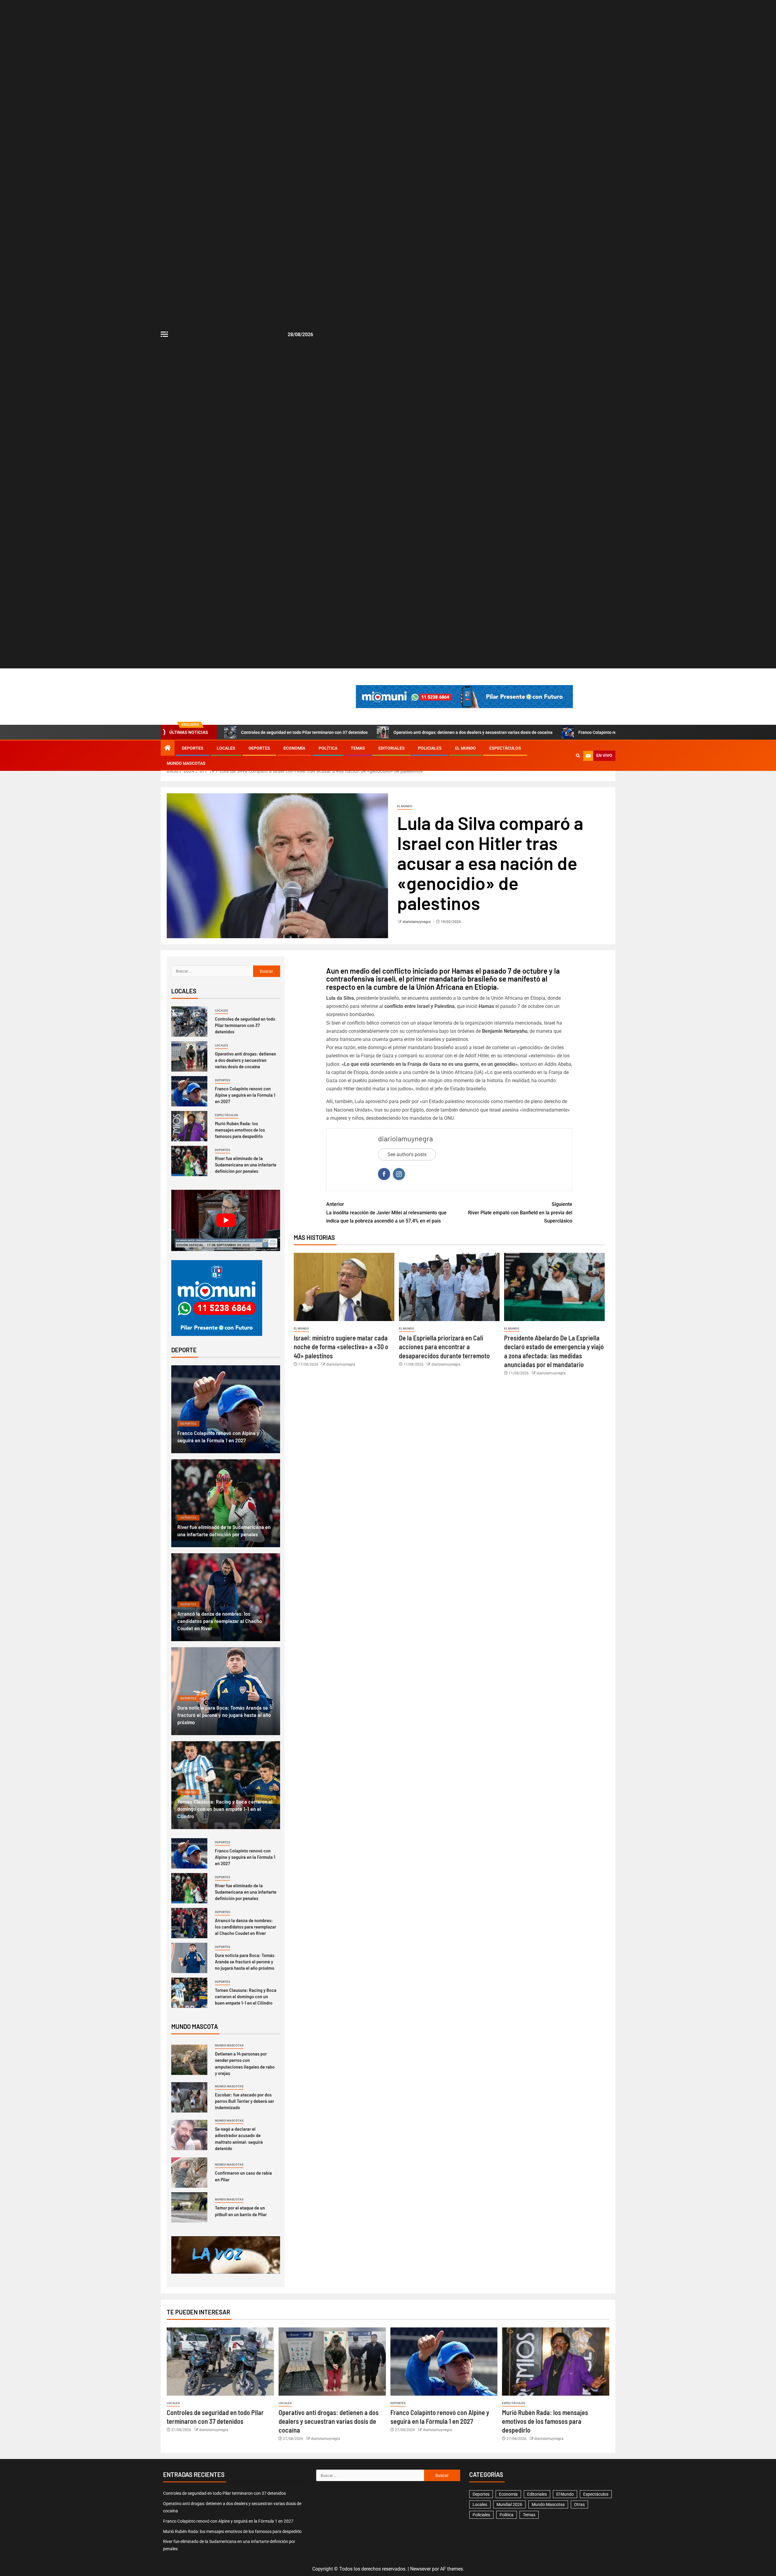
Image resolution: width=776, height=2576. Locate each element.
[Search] (578, 756)
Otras (579, 2504)
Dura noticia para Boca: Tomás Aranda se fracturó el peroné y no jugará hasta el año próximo (224, 1715)
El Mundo (465, 748)
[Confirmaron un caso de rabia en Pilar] (189, 2173)
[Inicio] (168, 748)
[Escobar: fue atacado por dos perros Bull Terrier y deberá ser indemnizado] (189, 2097)
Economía (294, 748)
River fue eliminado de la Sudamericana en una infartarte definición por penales (246, 1165)
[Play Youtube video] (226, 1220)
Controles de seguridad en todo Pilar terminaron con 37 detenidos (304, 732)
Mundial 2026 (509, 2504)
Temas (358, 748)
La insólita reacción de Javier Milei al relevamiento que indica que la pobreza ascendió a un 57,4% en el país (386, 1212)
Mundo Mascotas (186, 763)
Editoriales (391, 748)
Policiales (430, 748)
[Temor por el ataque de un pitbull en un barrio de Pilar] (189, 2207)
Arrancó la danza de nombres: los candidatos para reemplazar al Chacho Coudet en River (220, 1621)
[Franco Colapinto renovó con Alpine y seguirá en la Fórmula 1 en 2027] (189, 1091)
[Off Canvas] (164, 334)
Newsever (420, 2569)
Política (328, 748)
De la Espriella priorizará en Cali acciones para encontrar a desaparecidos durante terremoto (444, 1347)
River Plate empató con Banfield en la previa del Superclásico (520, 1212)
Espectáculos (505, 748)
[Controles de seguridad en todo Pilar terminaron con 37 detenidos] (189, 1022)
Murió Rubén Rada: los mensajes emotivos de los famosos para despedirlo (240, 1130)
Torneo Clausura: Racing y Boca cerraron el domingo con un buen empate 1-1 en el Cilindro (225, 1809)
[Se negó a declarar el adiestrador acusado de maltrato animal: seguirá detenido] (189, 2135)
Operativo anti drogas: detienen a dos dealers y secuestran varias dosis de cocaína (473, 732)
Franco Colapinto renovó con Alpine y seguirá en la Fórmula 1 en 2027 (245, 1095)
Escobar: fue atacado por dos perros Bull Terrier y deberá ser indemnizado (244, 2101)
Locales (226, 748)
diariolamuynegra (417, 922)
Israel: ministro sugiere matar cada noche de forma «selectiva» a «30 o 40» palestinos (341, 1347)
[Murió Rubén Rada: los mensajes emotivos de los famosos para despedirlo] (189, 1126)
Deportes (193, 748)
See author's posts (407, 1154)
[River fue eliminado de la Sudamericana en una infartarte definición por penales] (189, 1161)
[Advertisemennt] (464, 696)
